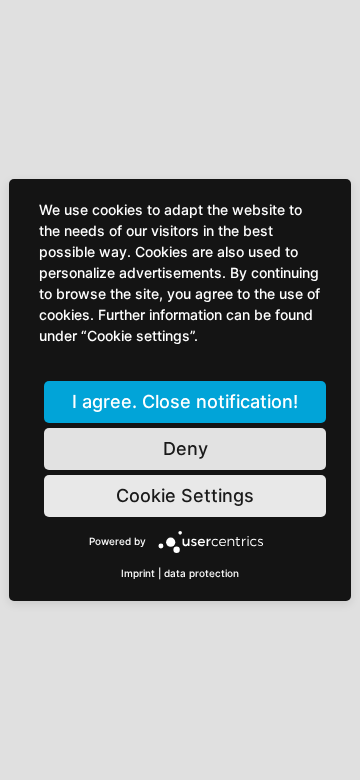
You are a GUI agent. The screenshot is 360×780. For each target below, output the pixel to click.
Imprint (138, 573)
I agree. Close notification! (185, 401)
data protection (201, 573)
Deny (185, 448)
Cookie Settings (185, 495)
